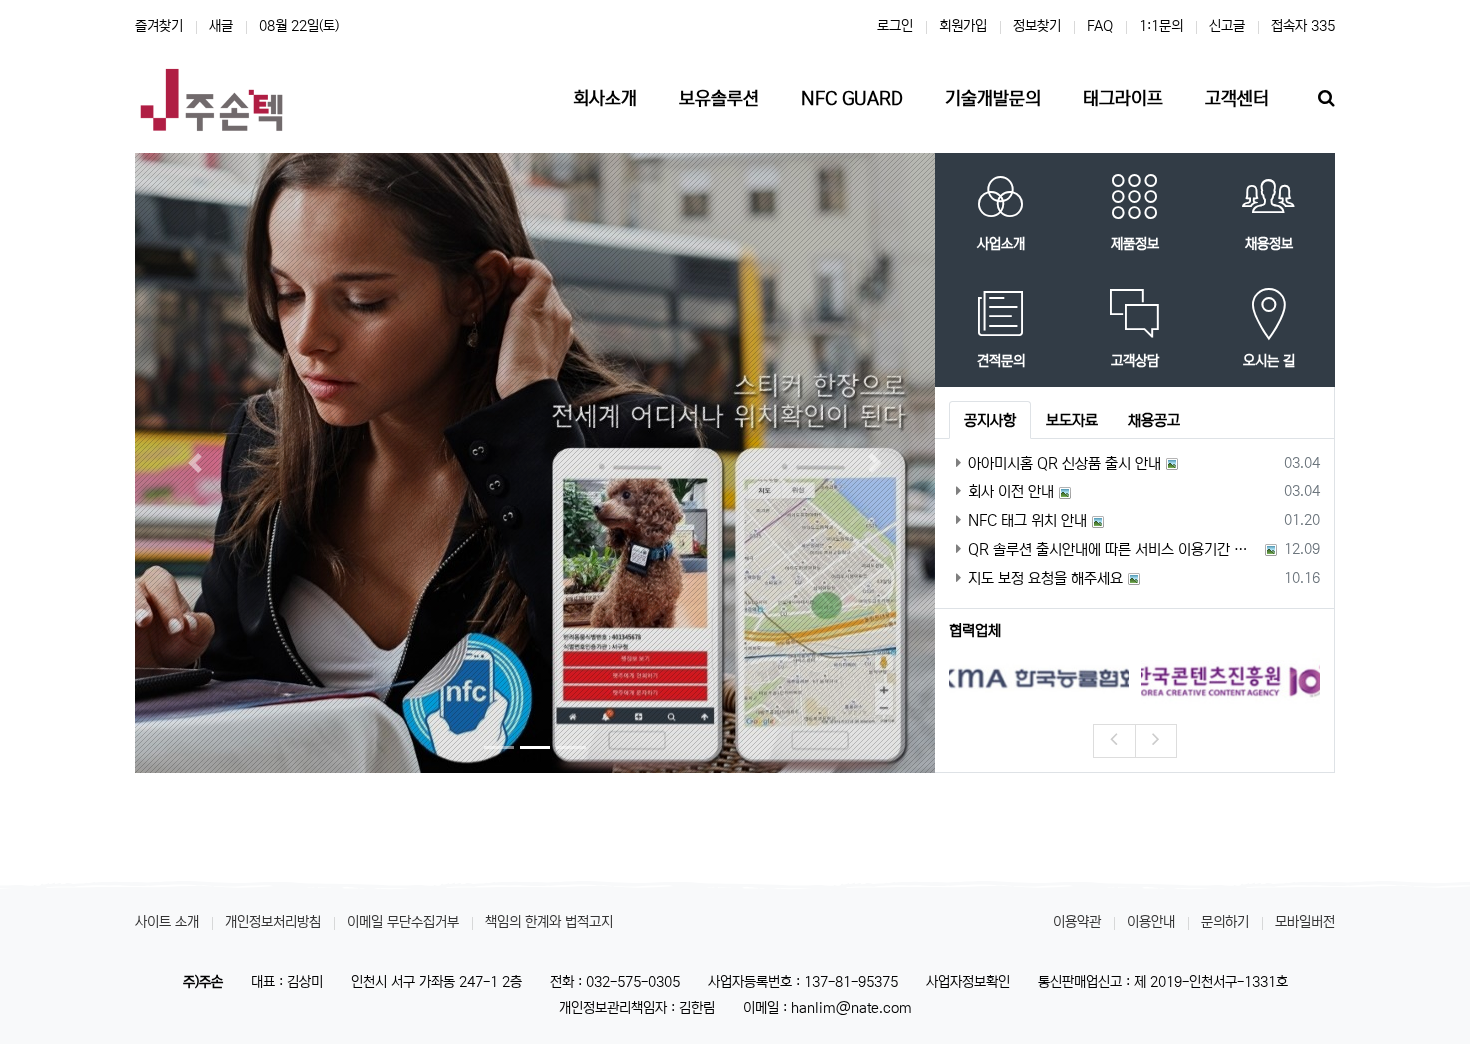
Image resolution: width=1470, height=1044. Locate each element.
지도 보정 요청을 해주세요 (1045, 578)
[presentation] (1114, 741)
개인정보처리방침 (273, 922)
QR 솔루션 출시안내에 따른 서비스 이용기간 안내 (1114, 549)
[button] (195, 462)
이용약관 (1077, 922)
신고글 (1227, 26)
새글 (221, 26)
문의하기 (1225, 922)
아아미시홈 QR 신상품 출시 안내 (1064, 463)
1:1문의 (1161, 26)
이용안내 (1151, 922)
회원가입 (963, 26)
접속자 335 (1303, 26)
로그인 (895, 26)
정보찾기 (1037, 26)
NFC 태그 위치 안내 (1027, 520)
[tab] (990, 420)
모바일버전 (1305, 922)
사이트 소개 (167, 922)
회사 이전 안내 (1011, 491)
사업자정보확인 (968, 982)
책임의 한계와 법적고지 (549, 922)
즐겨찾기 (159, 26)
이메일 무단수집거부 (403, 922)
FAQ (1100, 26)
